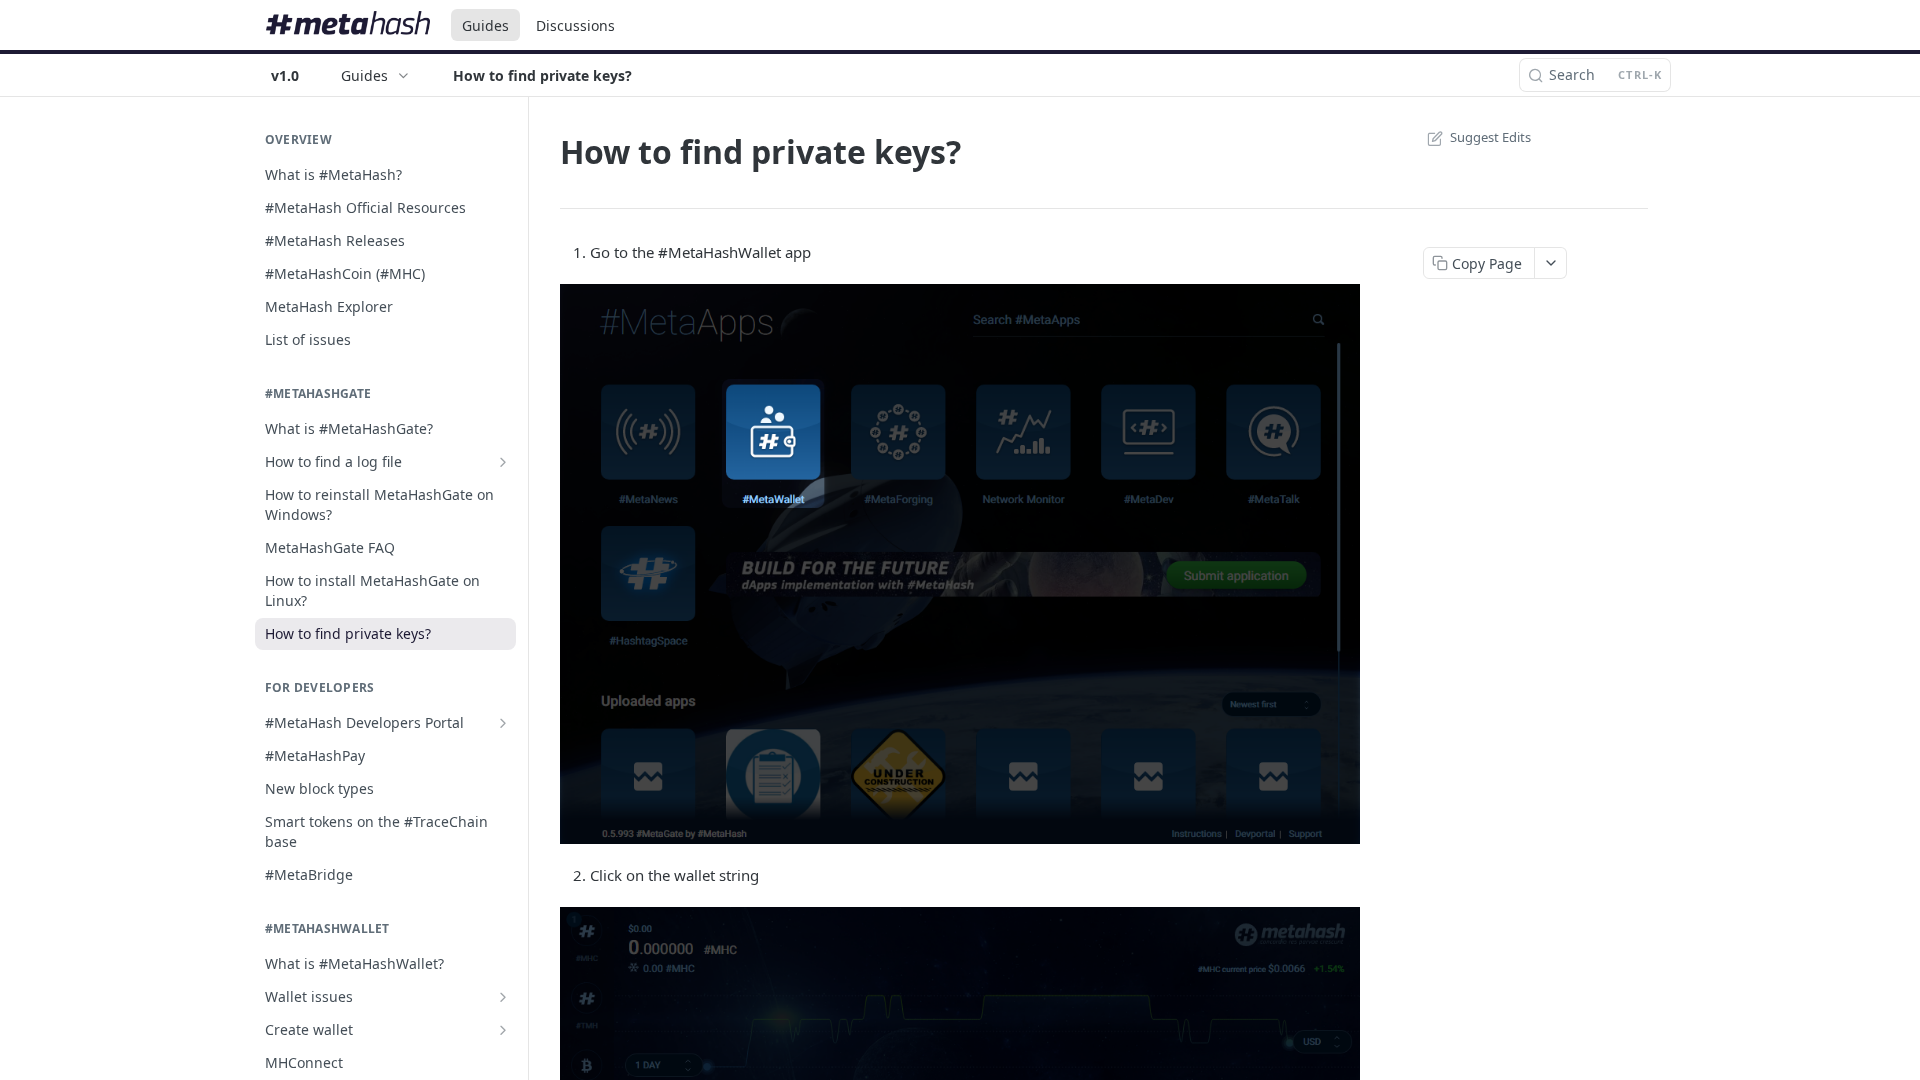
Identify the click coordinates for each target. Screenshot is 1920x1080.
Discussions (575, 25)
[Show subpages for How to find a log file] (503, 462)
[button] (960, 564)
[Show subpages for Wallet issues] (503, 997)
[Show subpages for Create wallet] (503, 1030)
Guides (485, 25)
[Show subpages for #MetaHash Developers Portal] (503, 723)
